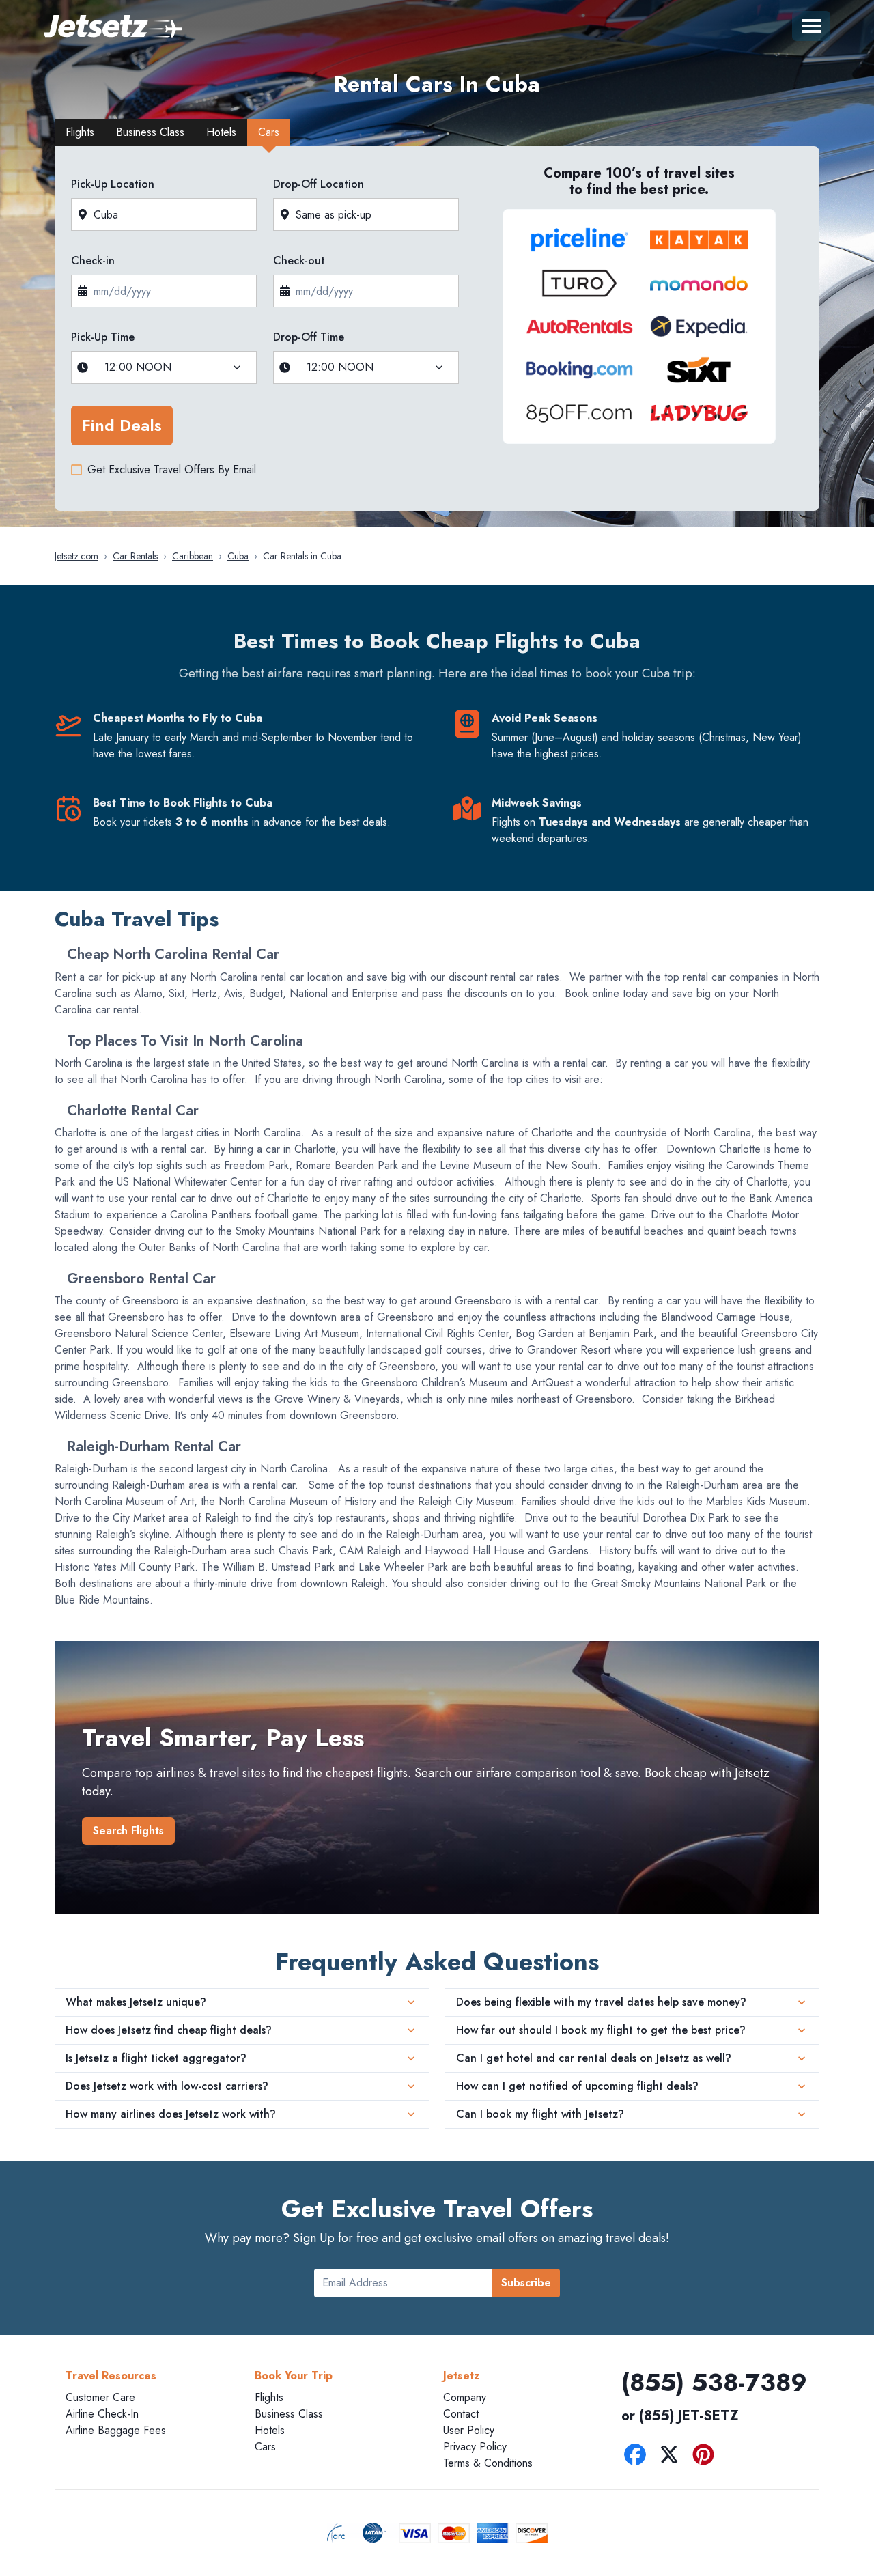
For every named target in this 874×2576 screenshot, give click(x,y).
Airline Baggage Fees (116, 2430)
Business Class (289, 2414)
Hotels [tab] (221, 132)
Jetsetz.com (76, 556)
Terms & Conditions (488, 2463)
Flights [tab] (80, 132)
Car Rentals (135, 556)
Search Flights (128, 1831)
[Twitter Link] (673, 2457)
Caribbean (193, 556)
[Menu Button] (811, 26)
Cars (265, 2447)
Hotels (270, 2430)
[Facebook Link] (638, 2457)
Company (465, 2397)
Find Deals (122, 425)
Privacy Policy (475, 2447)
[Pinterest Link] (707, 2457)
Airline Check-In (102, 2414)
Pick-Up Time (103, 337)
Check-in (93, 261)
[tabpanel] (437, 333)
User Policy (469, 2430)
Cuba (238, 556)
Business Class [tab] (150, 132)
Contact (461, 2414)
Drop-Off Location (319, 184)
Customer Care (100, 2397)
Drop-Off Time (309, 337)
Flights (269, 2397)
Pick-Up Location (113, 184)
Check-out (299, 261)
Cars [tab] (269, 132)
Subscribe (526, 2283)
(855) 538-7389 (714, 2382)
